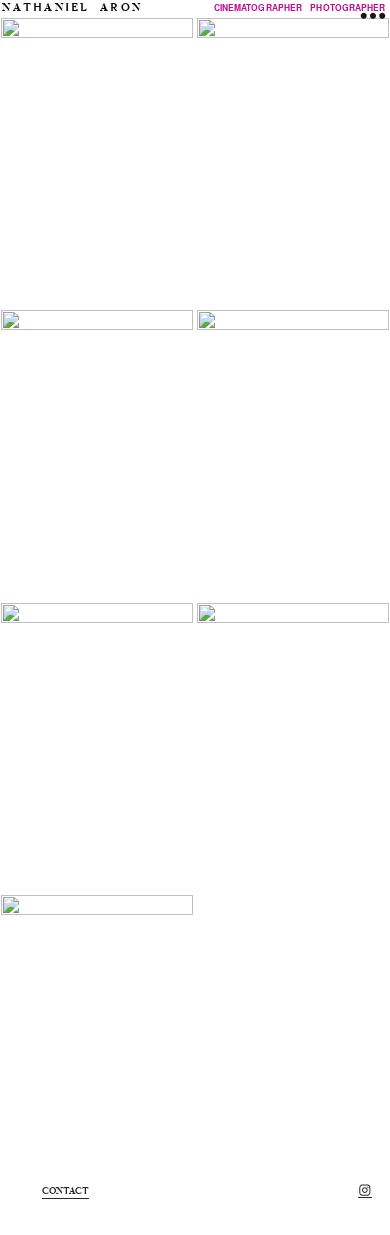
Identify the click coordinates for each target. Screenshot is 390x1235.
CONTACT (66, 1191)
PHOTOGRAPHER (347, 7)
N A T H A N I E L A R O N (71, 7)
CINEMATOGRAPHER (258, 7)
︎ (365, 1191)
